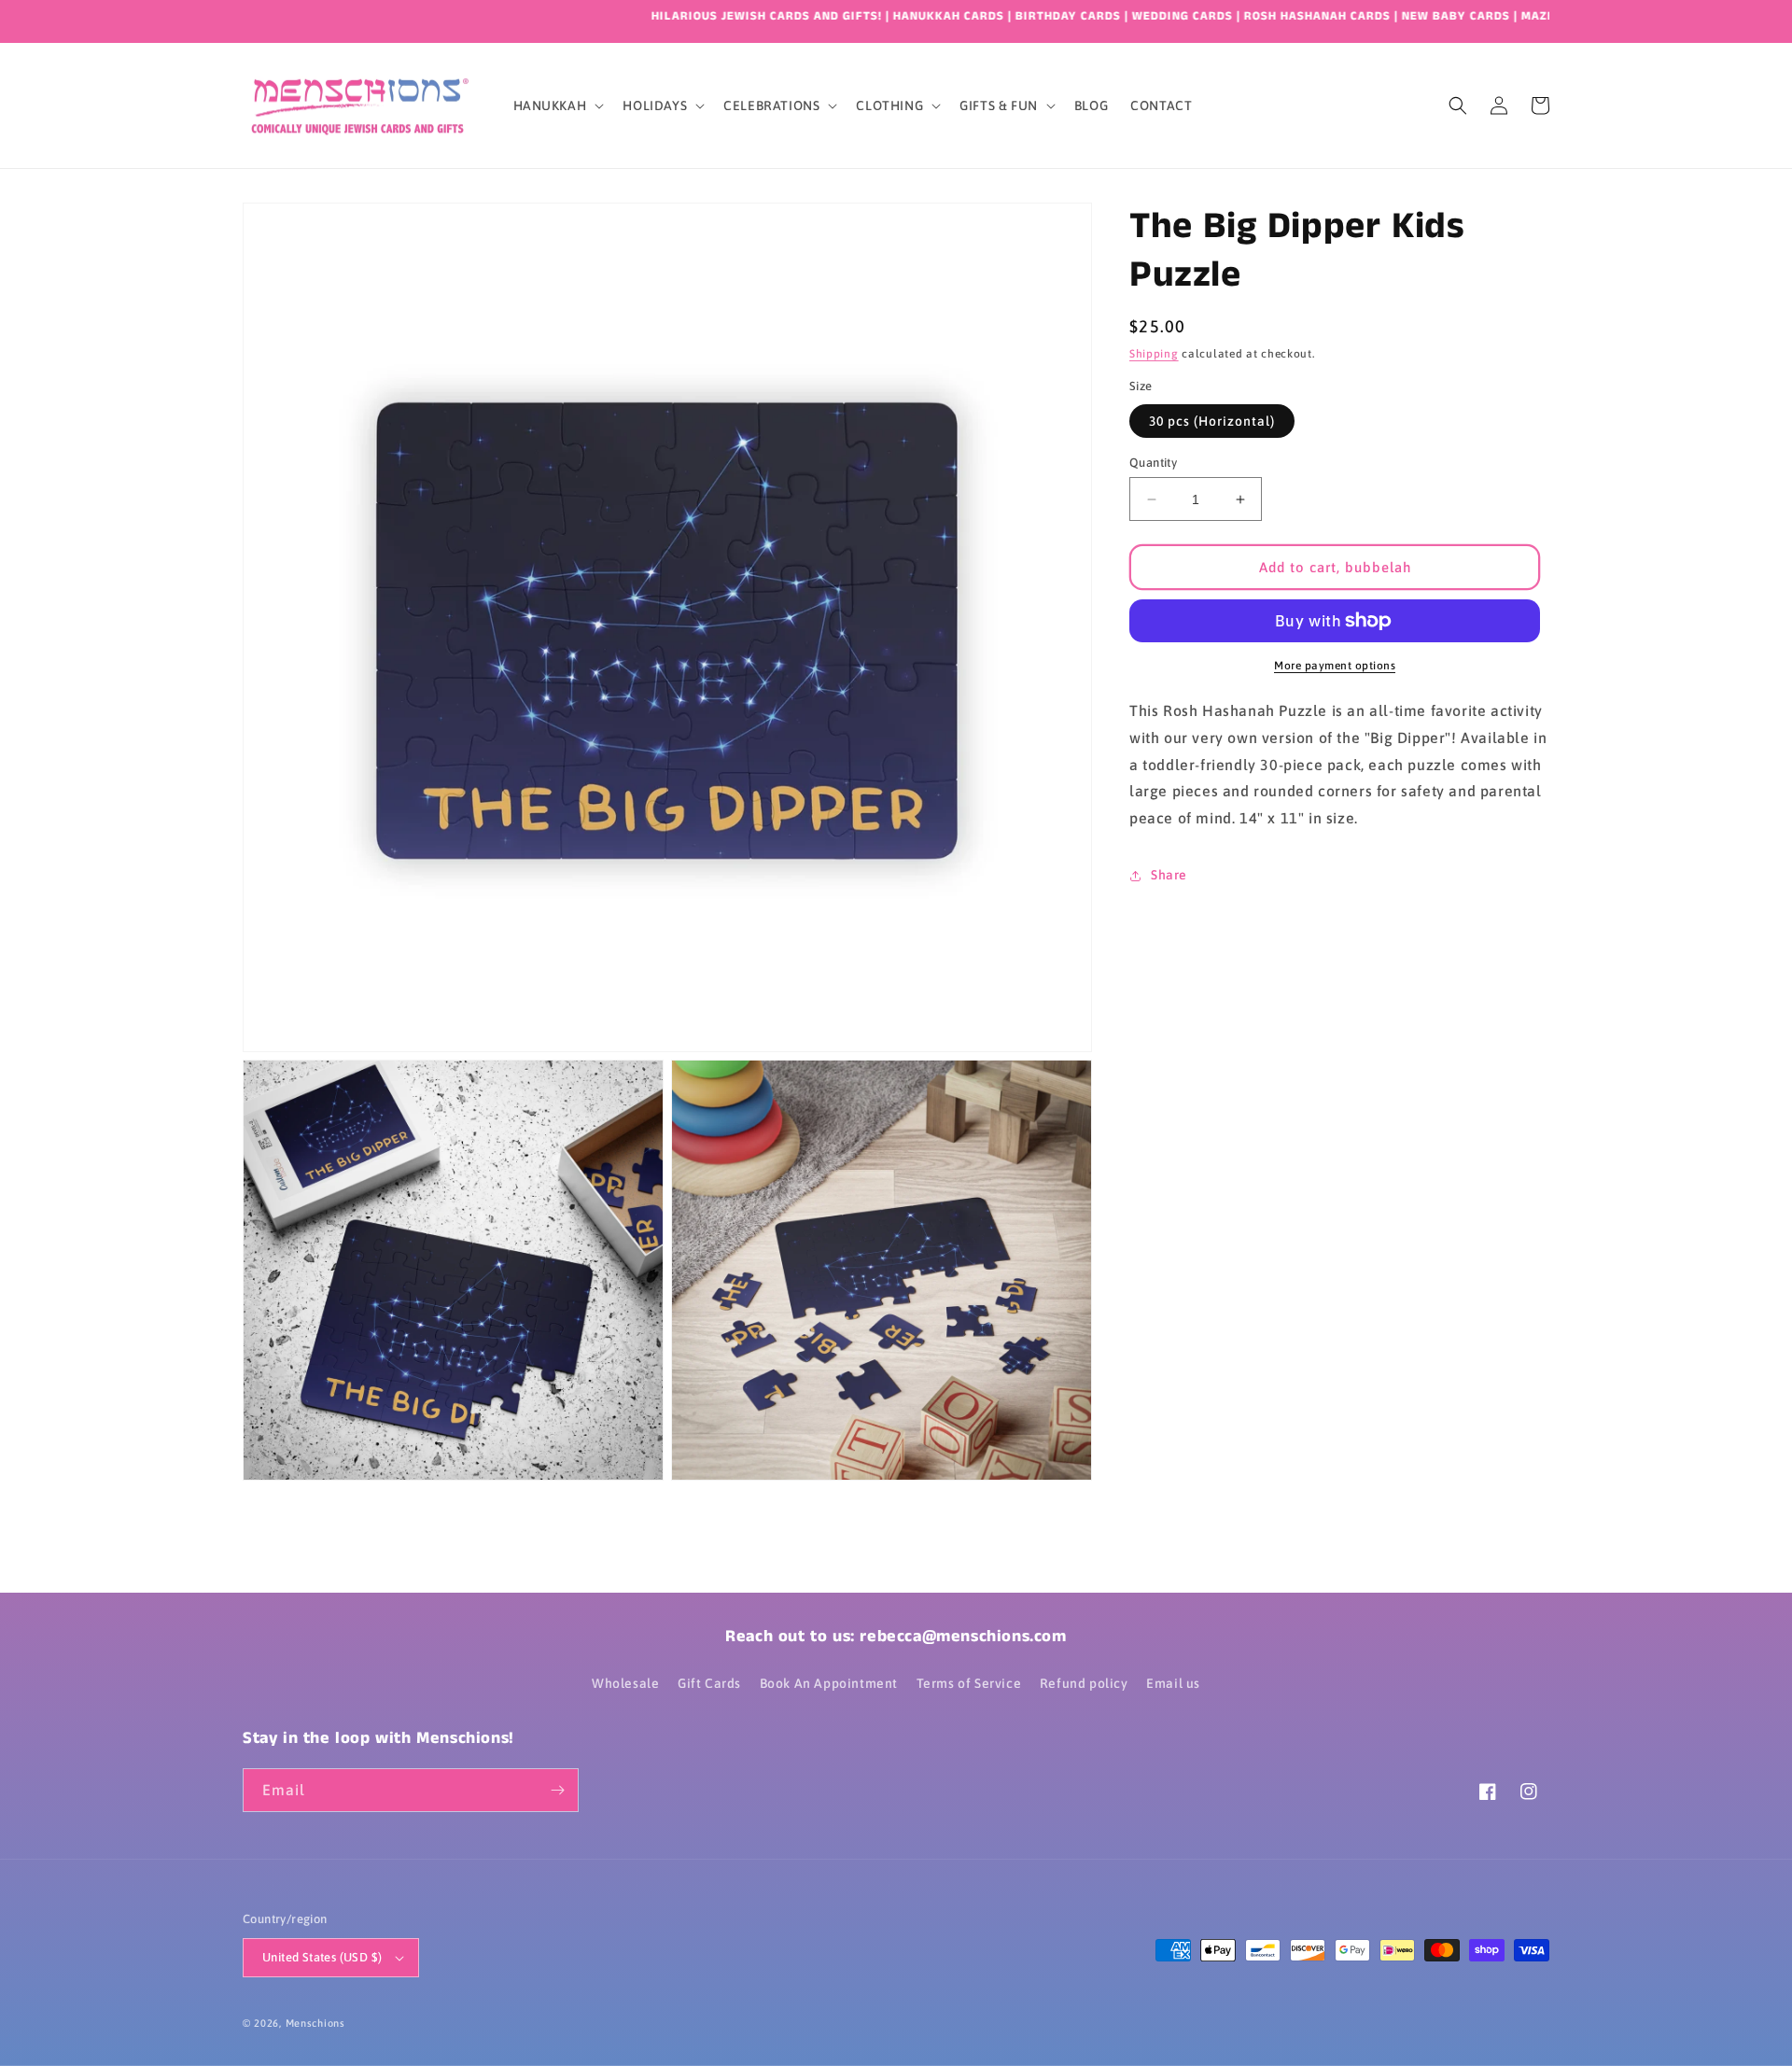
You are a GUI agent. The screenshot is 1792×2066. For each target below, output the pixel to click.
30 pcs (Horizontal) (1212, 421)
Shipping (1154, 354)
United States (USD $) (322, 1957)
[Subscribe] (557, 1790)
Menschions (315, 2023)
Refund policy (1084, 1683)
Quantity (1153, 463)
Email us (1173, 1683)
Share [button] (1169, 875)
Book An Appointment (829, 1683)
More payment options (1335, 666)
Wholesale (625, 1683)
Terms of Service (969, 1683)
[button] (557, 105)
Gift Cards (709, 1683)
